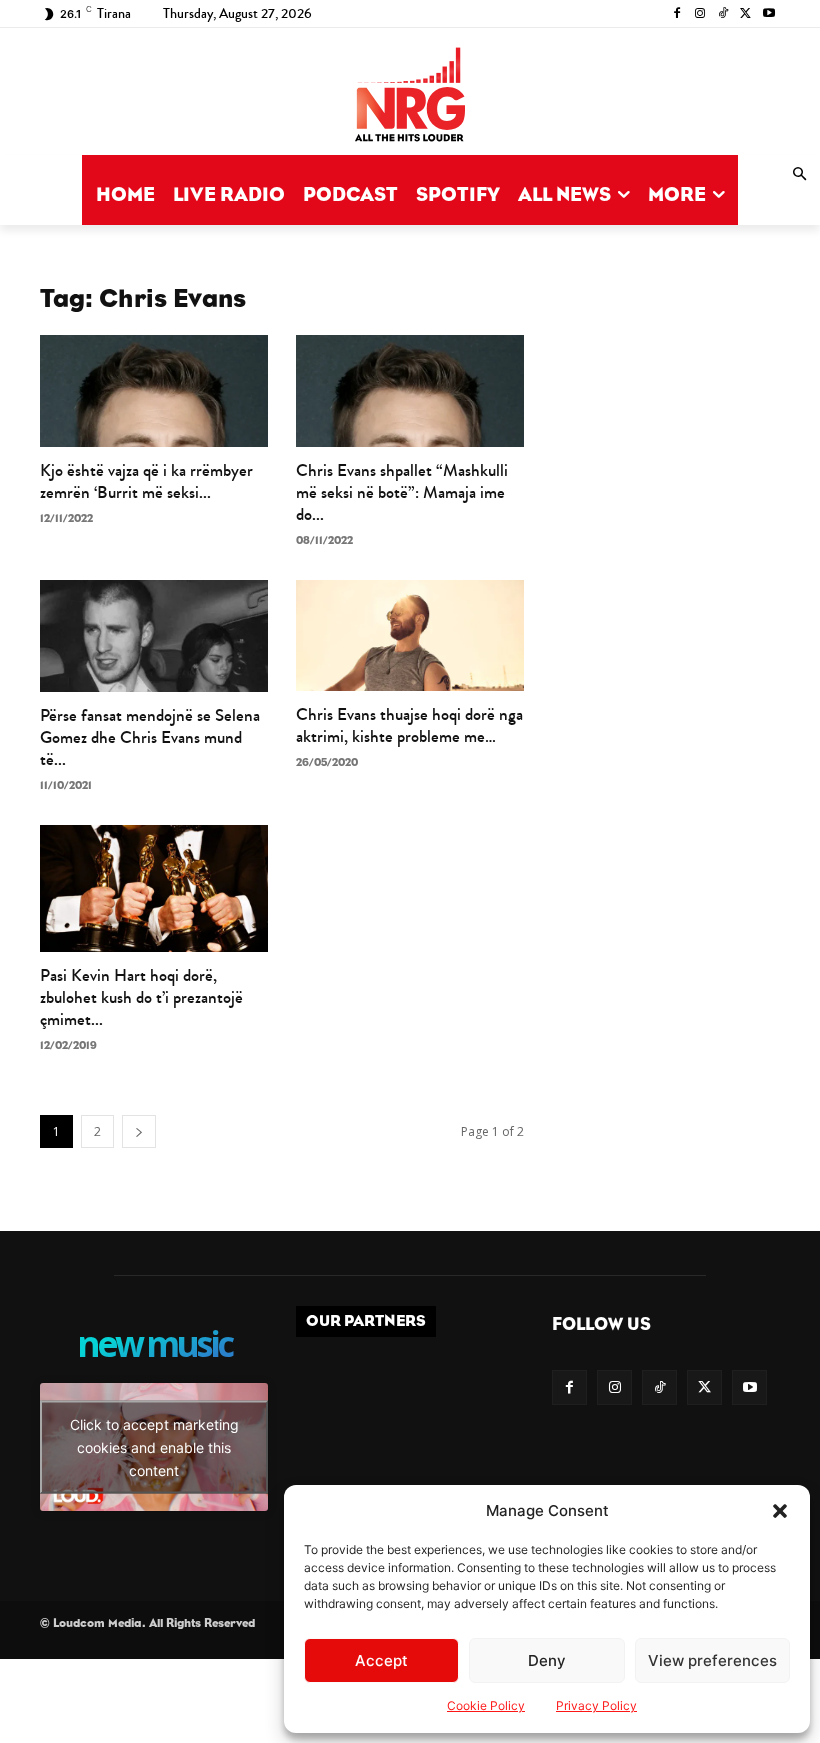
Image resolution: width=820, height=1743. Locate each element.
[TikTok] (723, 14)
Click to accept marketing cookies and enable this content (154, 1446)
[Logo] (410, 96)
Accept (381, 1660)
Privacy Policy (596, 1705)
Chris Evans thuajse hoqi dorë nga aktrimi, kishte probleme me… (409, 725)
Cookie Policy (486, 1705)
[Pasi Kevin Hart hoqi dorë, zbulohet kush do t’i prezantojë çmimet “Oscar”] (154, 888)
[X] (745, 14)
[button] (780, 1511)
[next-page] (139, 1131)
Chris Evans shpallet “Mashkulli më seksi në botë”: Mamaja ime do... (402, 492)
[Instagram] (700, 14)
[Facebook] (677, 14)
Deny (547, 1660)
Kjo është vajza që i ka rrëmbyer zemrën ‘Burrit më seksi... (146, 481)
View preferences (712, 1660)
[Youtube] (768, 14)
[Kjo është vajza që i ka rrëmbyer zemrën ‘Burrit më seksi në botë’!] (154, 391)
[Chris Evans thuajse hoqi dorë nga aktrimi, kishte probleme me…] (410, 636)
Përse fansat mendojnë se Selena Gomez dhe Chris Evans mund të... (150, 737)
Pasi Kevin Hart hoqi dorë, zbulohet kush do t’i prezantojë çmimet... (141, 997)
